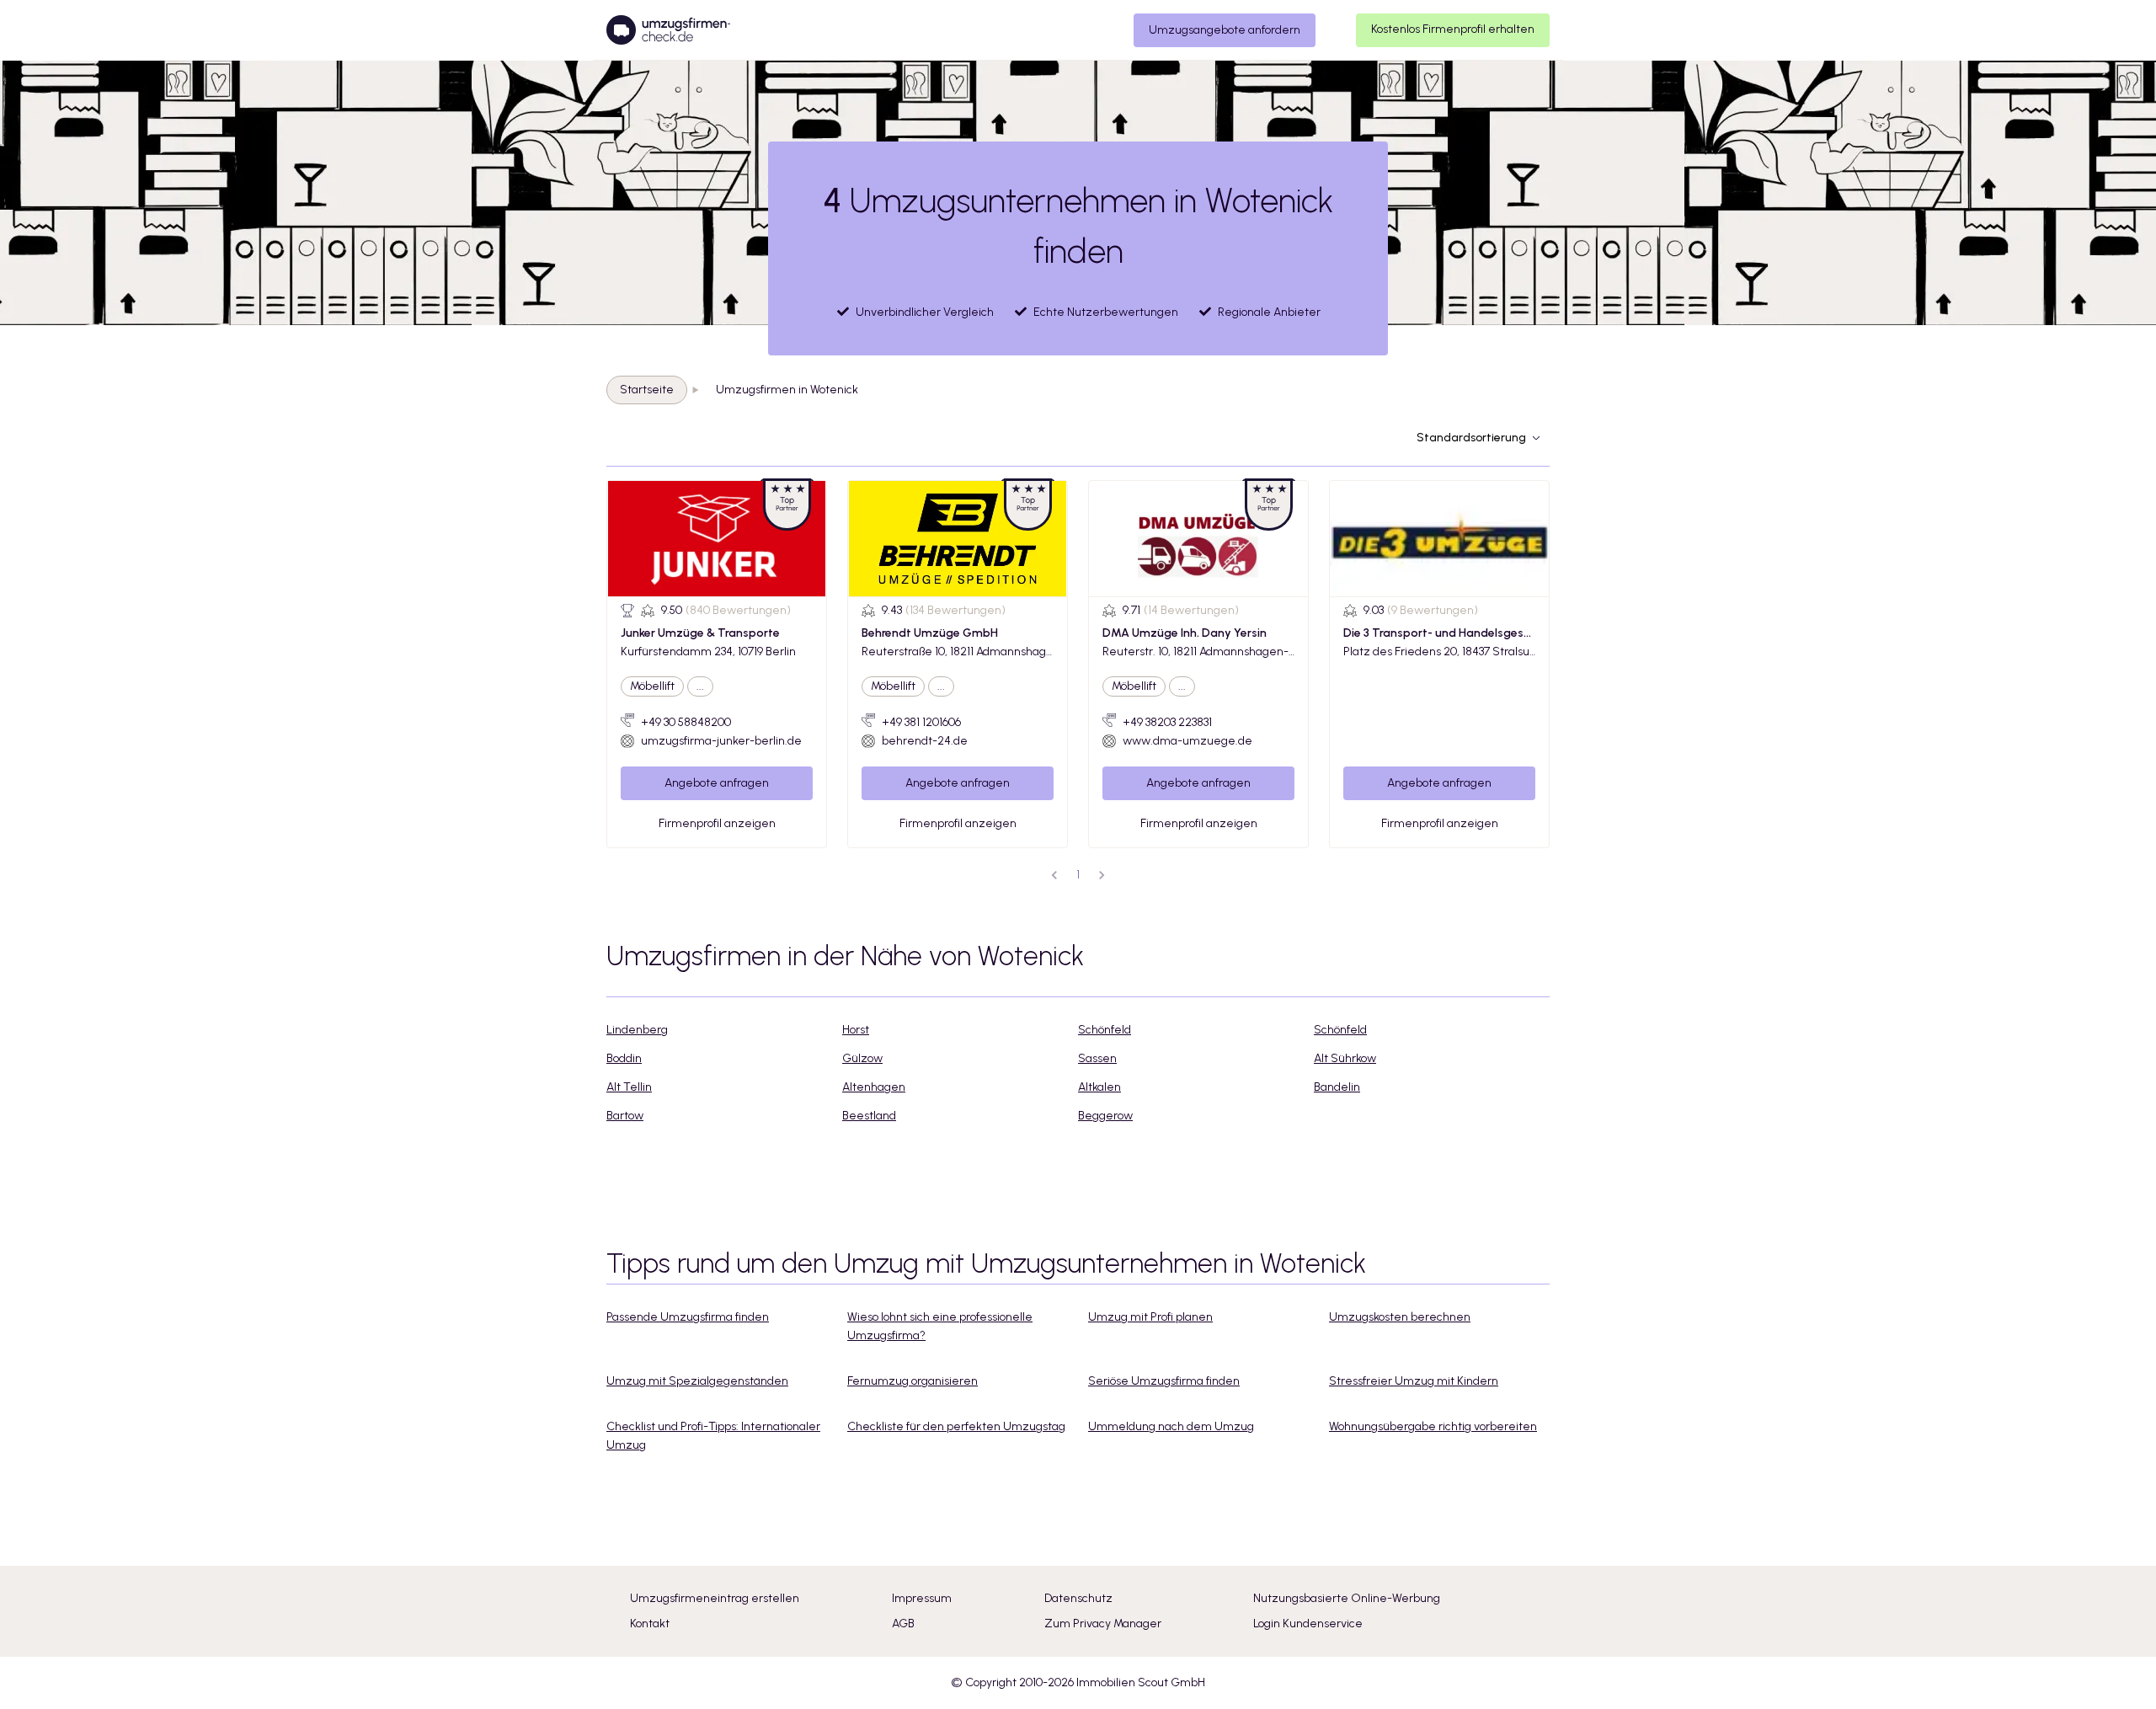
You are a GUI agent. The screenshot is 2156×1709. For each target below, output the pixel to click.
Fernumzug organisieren (913, 1381)
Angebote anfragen (717, 783)
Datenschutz (1078, 1598)
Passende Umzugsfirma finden (688, 1317)
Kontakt (650, 1624)
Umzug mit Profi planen (1150, 1317)
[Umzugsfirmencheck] (668, 30)
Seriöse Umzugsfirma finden (1164, 1381)
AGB (903, 1624)
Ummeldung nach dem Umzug (1171, 1426)
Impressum (922, 1598)
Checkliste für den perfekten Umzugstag (956, 1426)
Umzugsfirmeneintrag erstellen (715, 1598)
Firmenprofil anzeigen (717, 823)
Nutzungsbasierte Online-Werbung (1347, 1598)
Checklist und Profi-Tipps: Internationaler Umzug (713, 1436)
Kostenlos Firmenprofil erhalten (1453, 29)
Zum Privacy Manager (1103, 1624)
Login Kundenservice (1308, 1624)
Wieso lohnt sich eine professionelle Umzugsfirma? (940, 1326)
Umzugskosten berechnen (1400, 1317)
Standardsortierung (1471, 438)
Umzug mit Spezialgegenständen (697, 1381)
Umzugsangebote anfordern (1225, 30)
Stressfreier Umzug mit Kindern (1414, 1381)
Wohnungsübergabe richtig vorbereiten (1433, 1426)
